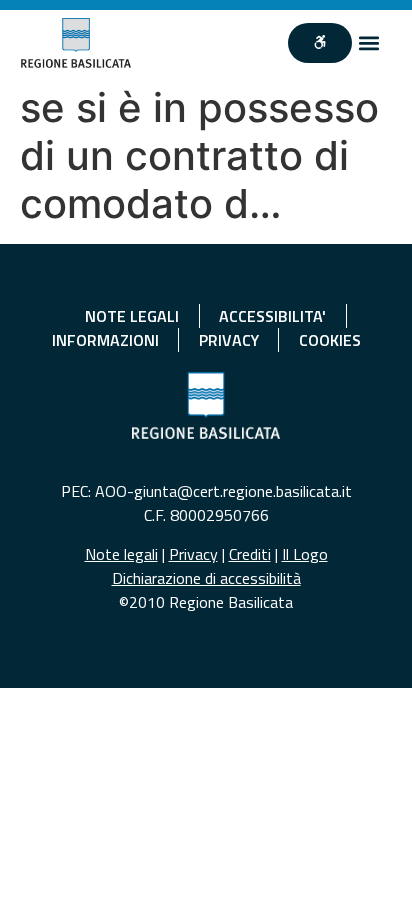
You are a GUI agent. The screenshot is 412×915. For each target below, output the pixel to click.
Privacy (193, 554)
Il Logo (305, 554)
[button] (368, 43)
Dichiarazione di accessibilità (206, 578)
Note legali (121, 554)
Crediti (250, 554)
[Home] (76, 43)
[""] (320, 43)
